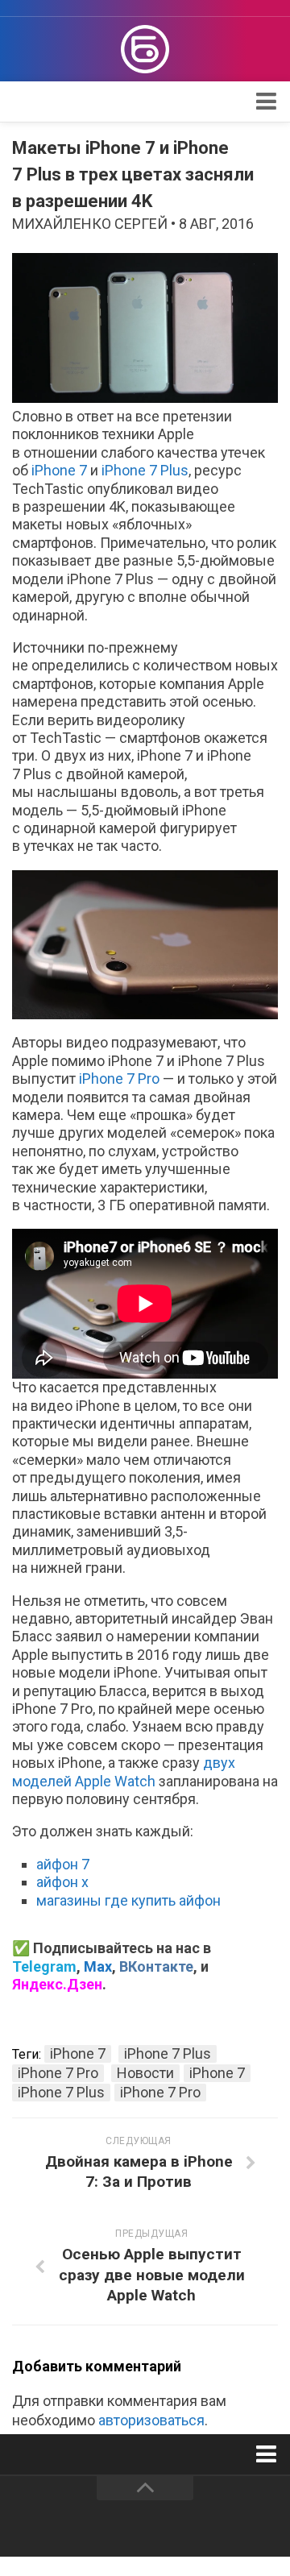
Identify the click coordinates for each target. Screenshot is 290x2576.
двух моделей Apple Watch (124, 1771)
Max (98, 1966)
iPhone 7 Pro (119, 1079)
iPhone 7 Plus (145, 470)
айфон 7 (63, 1864)
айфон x (62, 1882)
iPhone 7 (59, 470)
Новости (145, 2073)
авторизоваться (151, 2420)
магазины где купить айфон (128, 1900)
